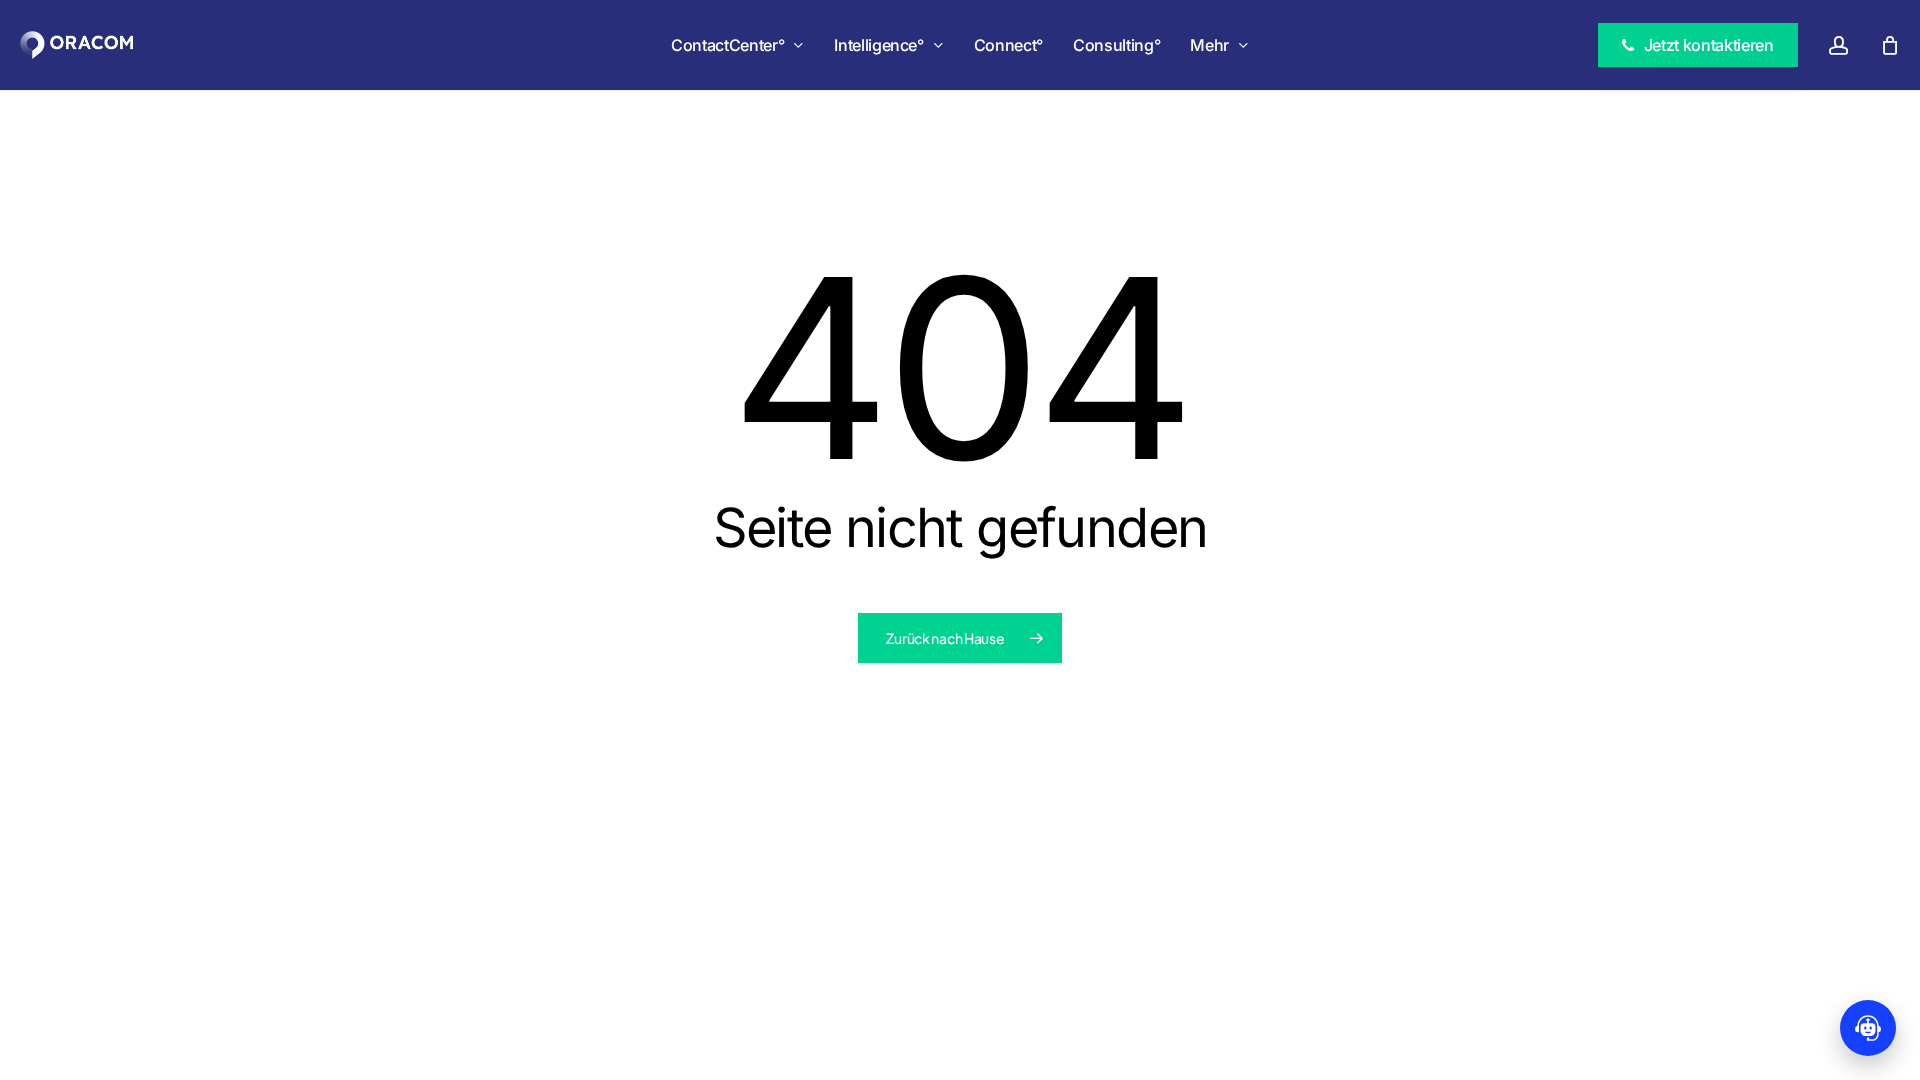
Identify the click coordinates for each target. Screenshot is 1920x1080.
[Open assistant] (1868, 1028)
